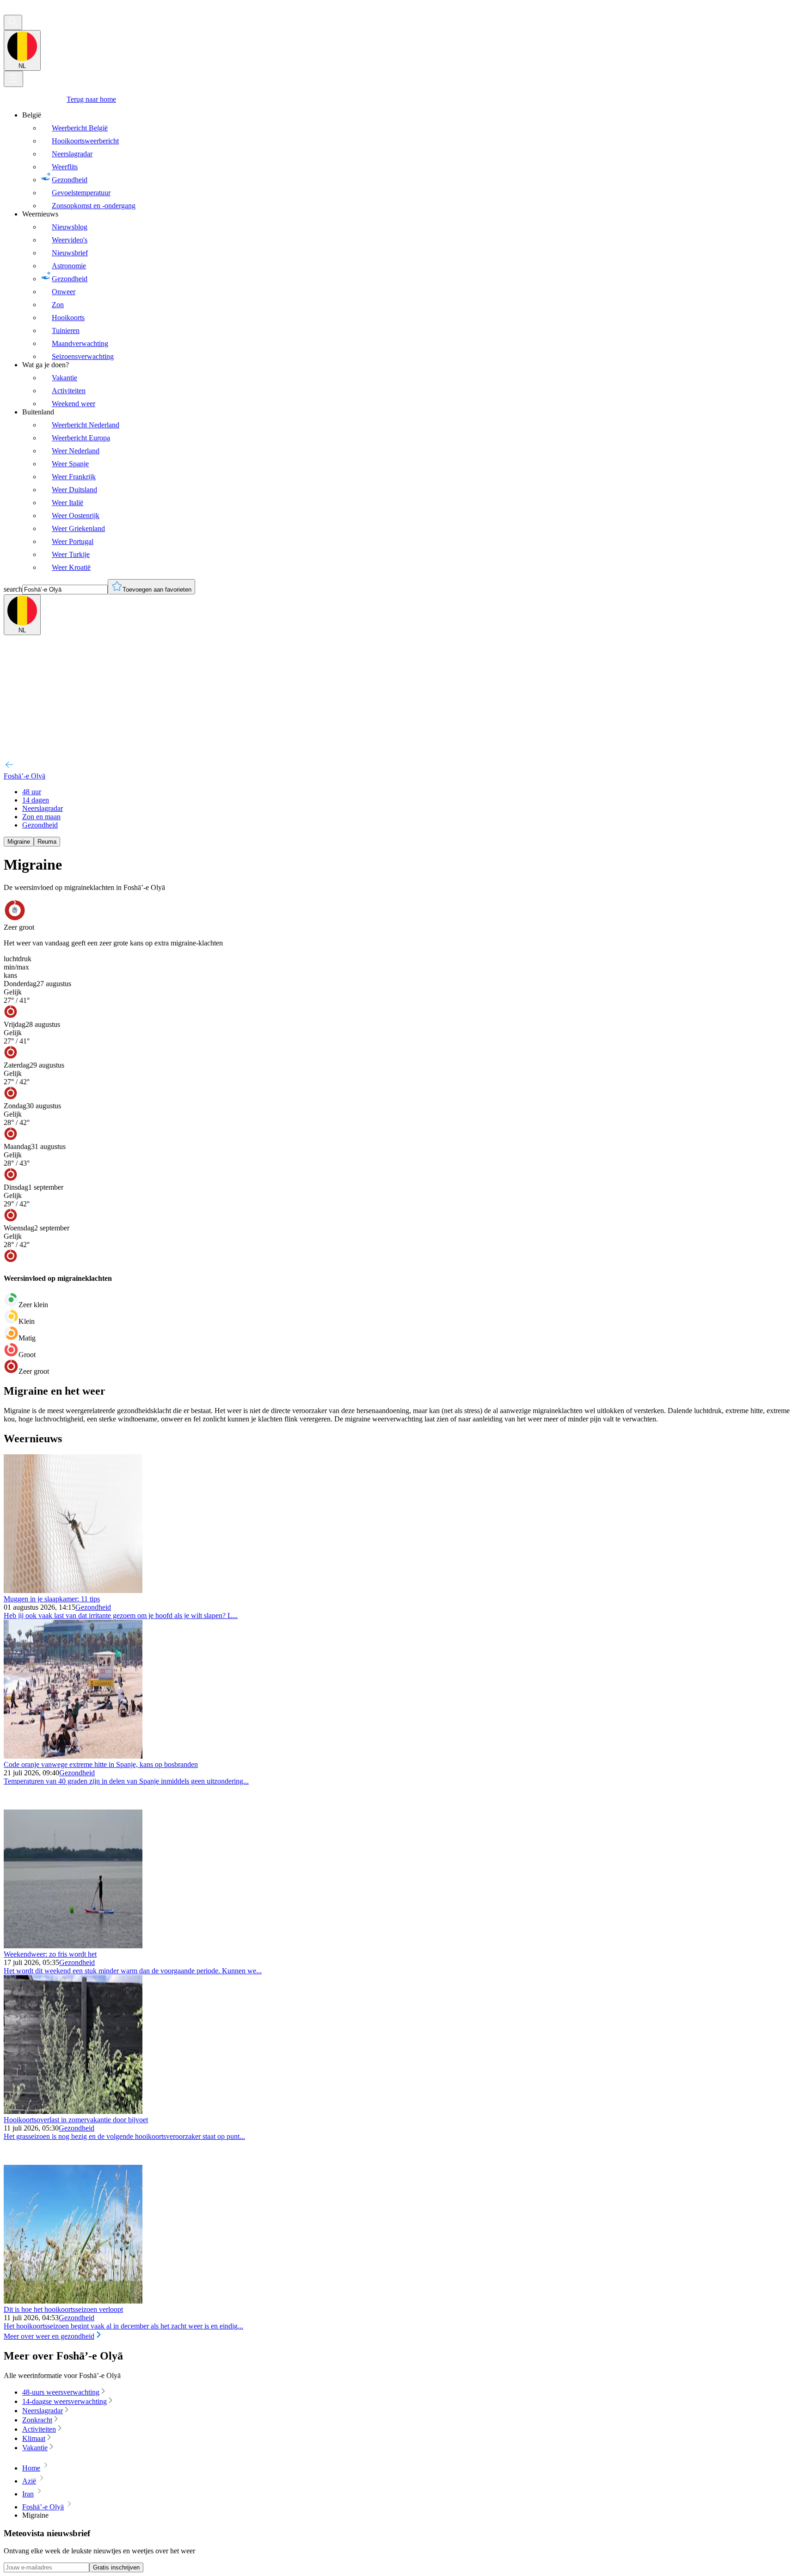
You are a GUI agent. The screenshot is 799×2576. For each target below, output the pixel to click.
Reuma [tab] (47, 842)
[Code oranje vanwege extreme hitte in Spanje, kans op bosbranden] (73, 1756)
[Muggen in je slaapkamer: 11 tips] (73, 1591)
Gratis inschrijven (116, 2567)
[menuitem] (409, 161)
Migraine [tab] (19, 842)
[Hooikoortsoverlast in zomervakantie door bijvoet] (73, 2111)
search (13, 589)
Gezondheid (93, 1607)
